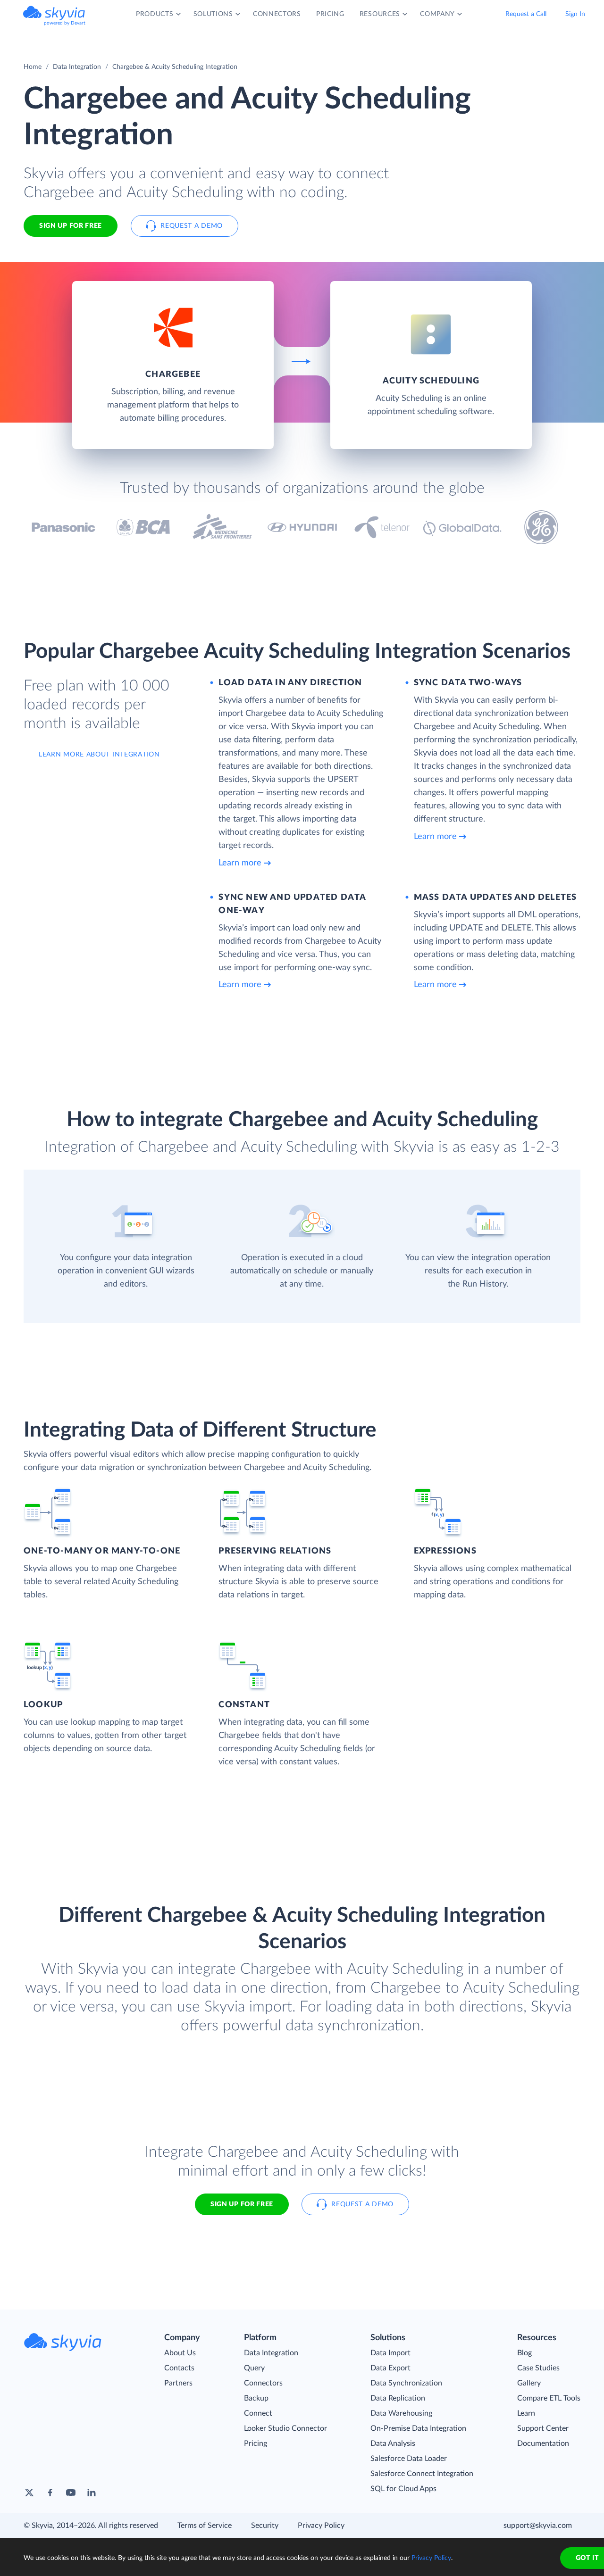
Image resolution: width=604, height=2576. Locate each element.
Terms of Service (205, 2526)
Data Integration (77, 67)
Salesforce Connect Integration (422, 2474)
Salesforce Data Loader (409, 2459)
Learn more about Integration (99, 755)
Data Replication (398, 2398)
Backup (256, 2398)
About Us (180, 2353)
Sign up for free (242, 2204)
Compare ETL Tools (549, 2398)
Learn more (240, 863)
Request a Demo (192, 226)
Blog (524, 2353)
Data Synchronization (406, 2383)
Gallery (529, 2383)
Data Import (390, 2353)
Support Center (543, 2428)
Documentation (543, 2443)
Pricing (256, 2443)
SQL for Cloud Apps (403, 2489)
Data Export (390, 2368)
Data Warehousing (401, 2413)
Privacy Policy (321, 2526)
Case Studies (538, 2368)
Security (265, 2526)
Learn (526, 2413)
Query (254, 2368)
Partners (178, 2383)
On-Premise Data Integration (418, 2428)
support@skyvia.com (538, 2526)
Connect (258, 2413)
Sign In (575, 14)
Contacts (179, 2368)
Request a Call (526, 14)
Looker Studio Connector (285, 2428)
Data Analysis (393, 2443)
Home (33, 67)
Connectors (263, 2383)
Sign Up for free (71, 226)
